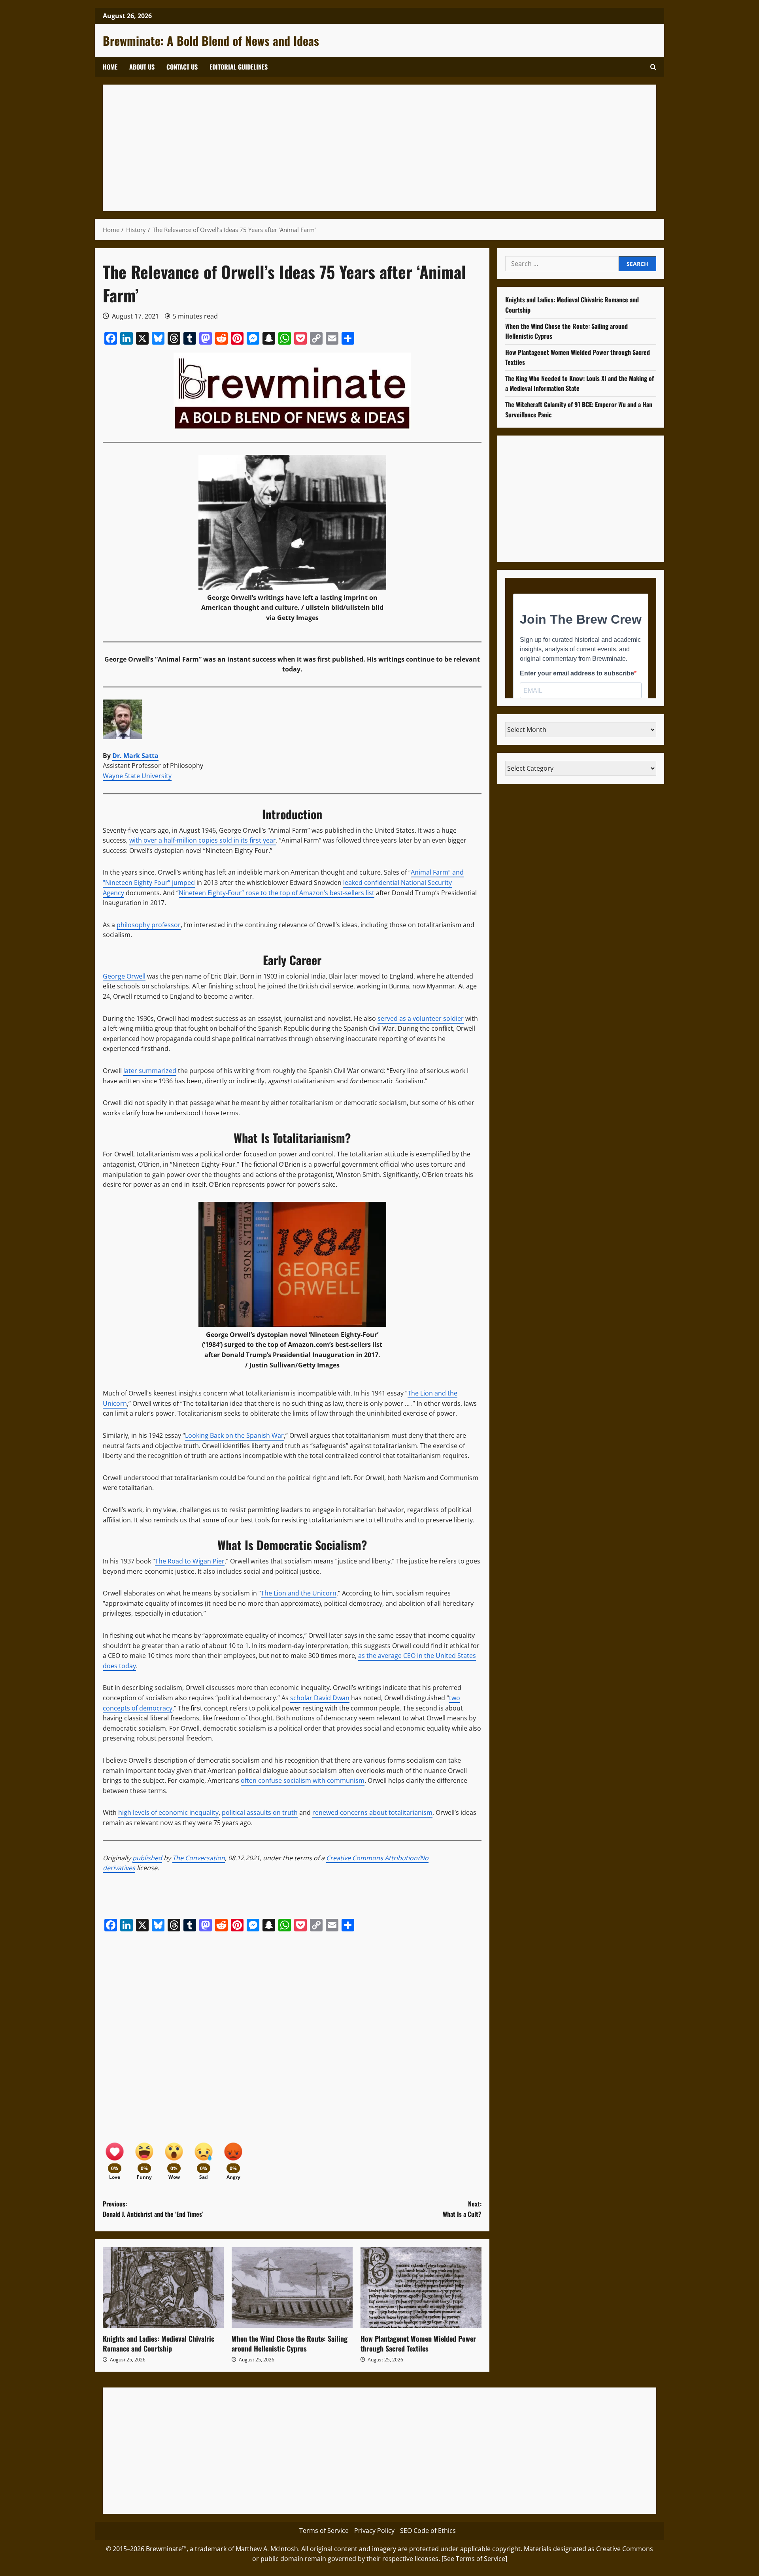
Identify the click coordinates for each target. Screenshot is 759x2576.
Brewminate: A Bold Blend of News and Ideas (211, 41)
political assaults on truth (260, 1812)
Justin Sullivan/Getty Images (295, 1365)
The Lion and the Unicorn (299, 1593)
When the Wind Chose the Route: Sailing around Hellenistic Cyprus (290, 2343)
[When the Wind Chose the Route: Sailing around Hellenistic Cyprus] (292, 2287)
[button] (653, 67)
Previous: (153, 2209)
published (147, 1858)
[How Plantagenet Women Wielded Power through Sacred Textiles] (421, 2287)
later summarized (150, 1071)
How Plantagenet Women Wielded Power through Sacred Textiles (418, 2343)
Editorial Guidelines (239, 67)
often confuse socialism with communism (303, 1780)
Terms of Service (324, 2531)
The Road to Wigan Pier (190, 1561)
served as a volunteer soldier (421, 1018)
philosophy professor (149, 925)
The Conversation (199, 1858)
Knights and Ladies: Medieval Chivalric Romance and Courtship (159, 2343)
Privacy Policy (374, 2531)
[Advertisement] (348, 148)
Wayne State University (137, 776)
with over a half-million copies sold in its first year (203, 840)
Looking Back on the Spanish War (234, 1435)
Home (110, 67)
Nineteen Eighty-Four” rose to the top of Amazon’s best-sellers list (277, 893)
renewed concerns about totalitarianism (372, 1812)
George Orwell (124, 976)
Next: (462, 2209)
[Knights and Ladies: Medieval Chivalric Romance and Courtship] (163, 2287)
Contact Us (182, 67)
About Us (142, 67)
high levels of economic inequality (168, 1812)
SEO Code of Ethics (428, 2531)
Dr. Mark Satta (135, 756)
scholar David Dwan (320, 1698)
